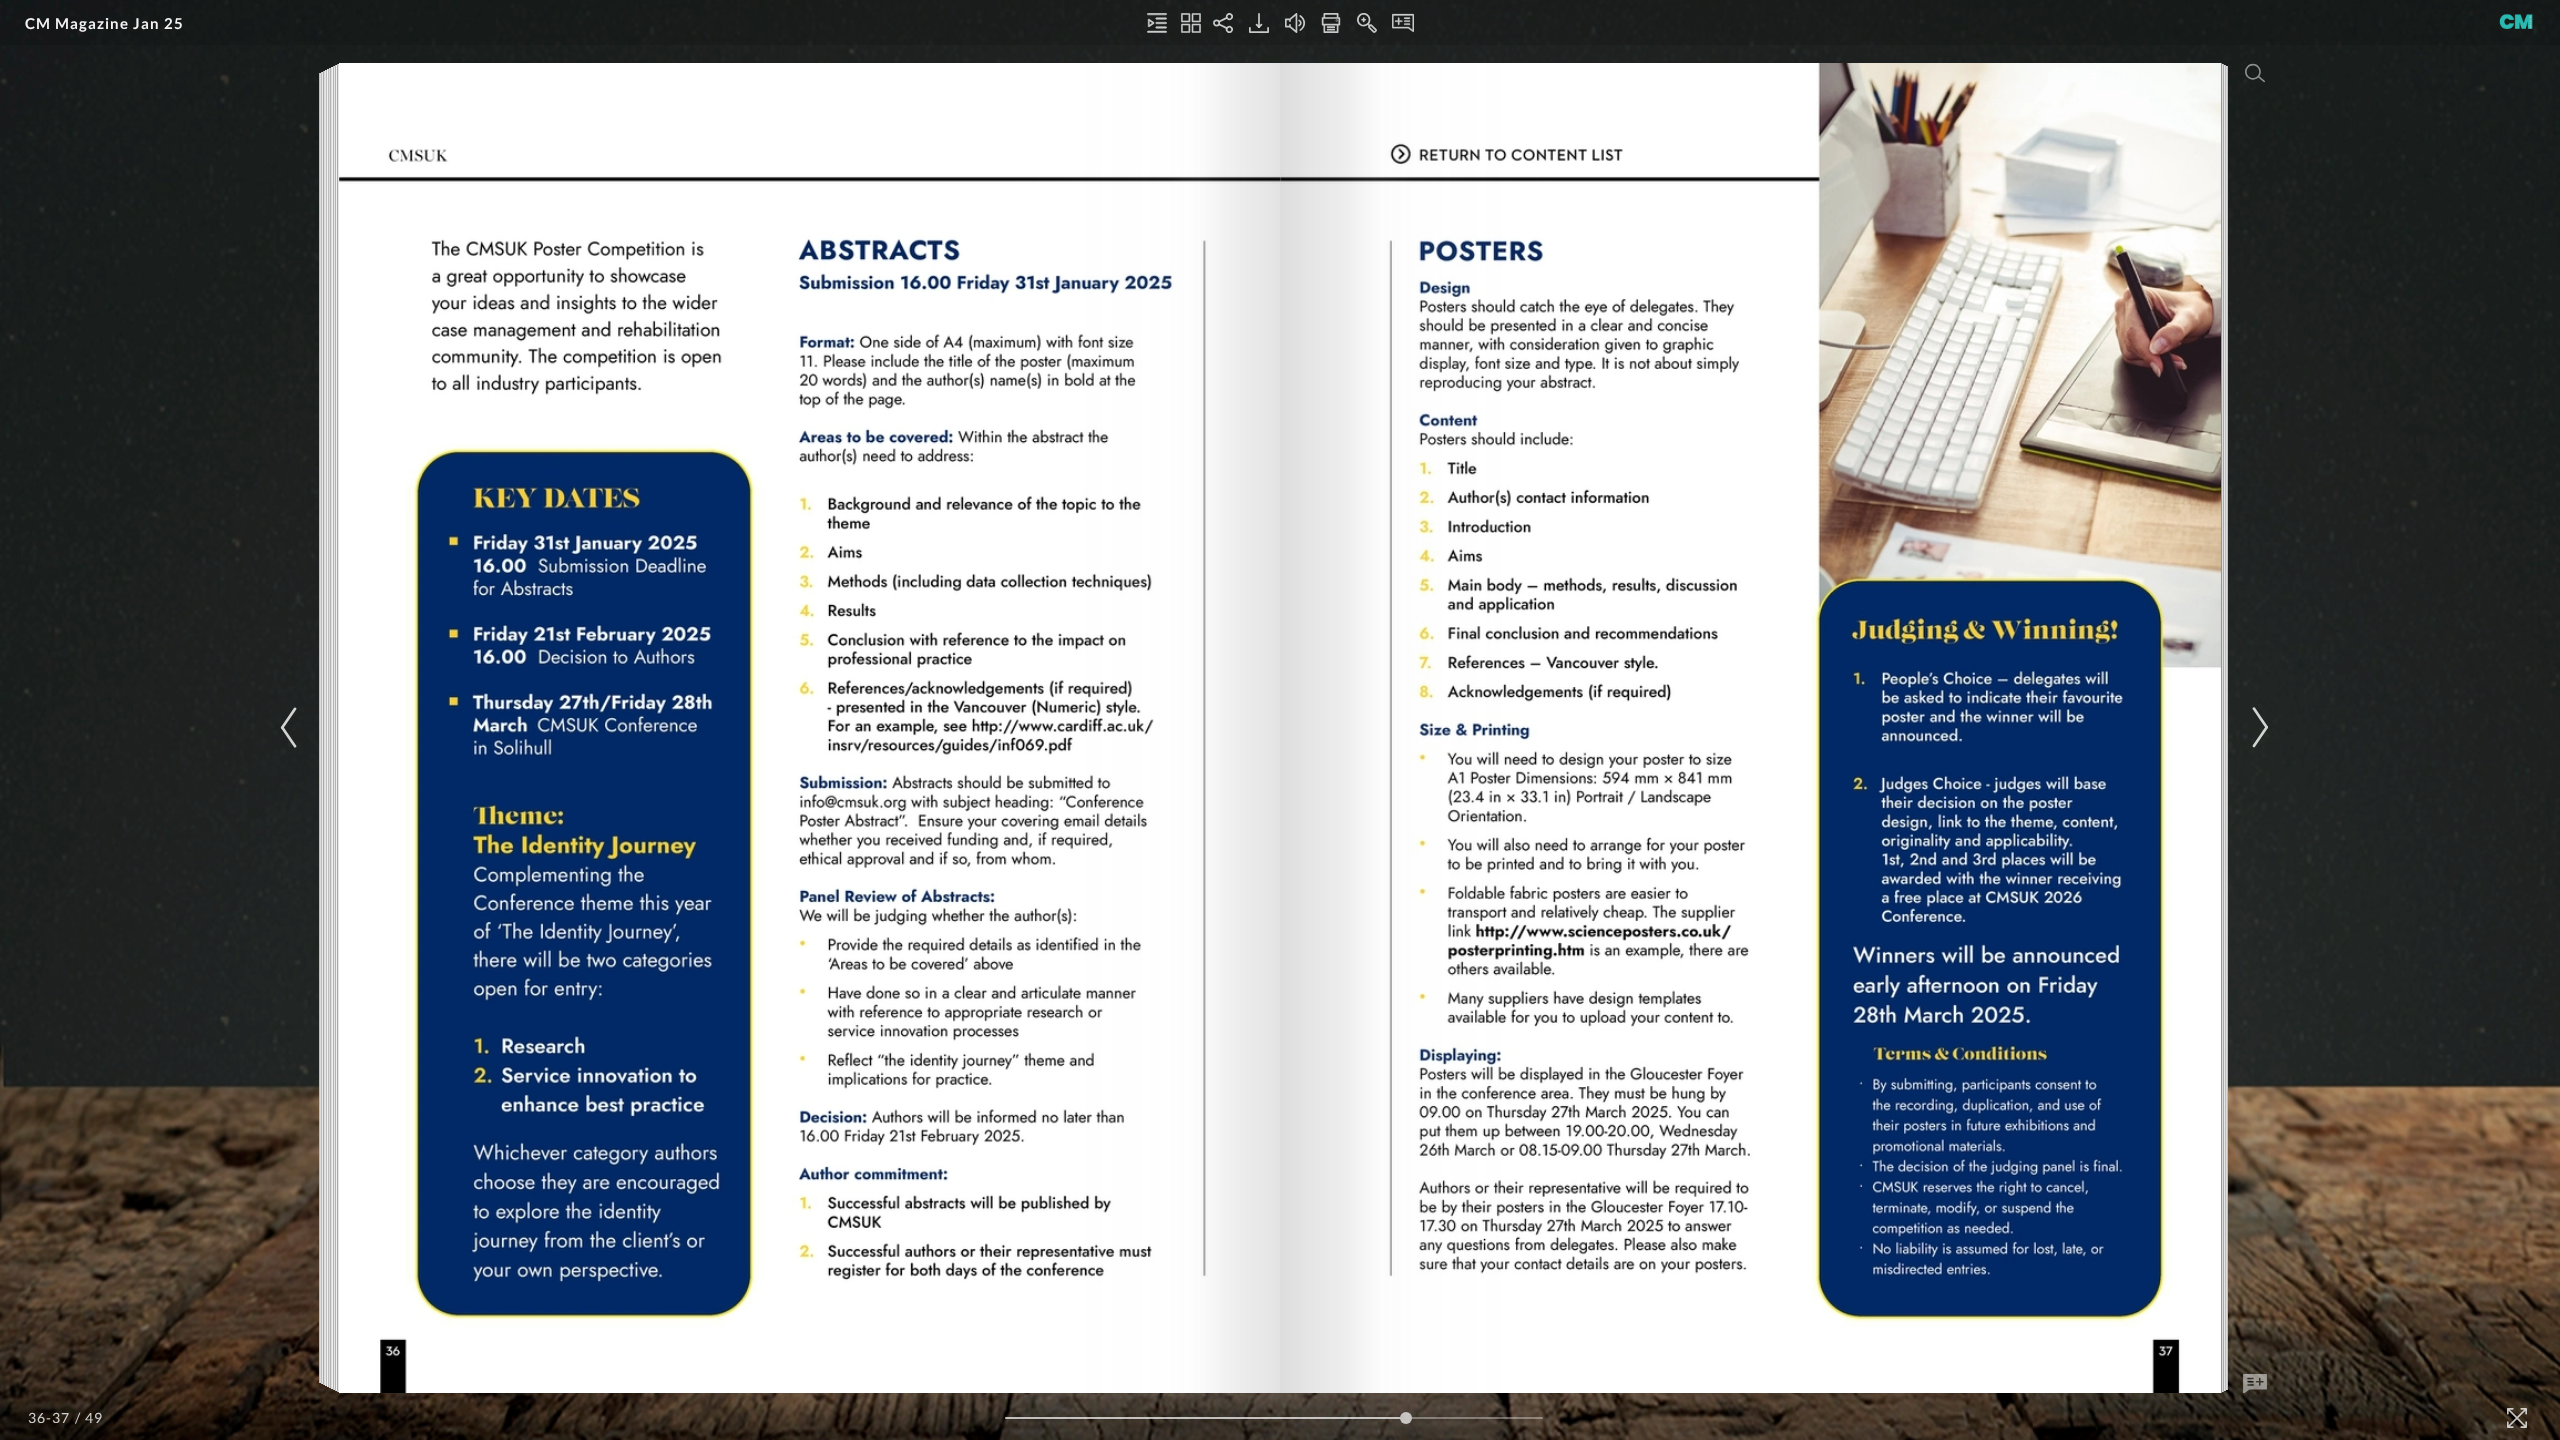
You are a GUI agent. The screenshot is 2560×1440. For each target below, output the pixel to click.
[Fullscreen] (2517, 1418)
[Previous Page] (292, 727)
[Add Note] (2255, 1384)
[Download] (1259, 23)
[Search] (2255, 73)
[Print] (1331, 23)
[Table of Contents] (1157, 23)
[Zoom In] (1367, 23)
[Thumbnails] (1191, 23)
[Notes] (1403, 23)
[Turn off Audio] (1295, 23)
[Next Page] (2257, 727)
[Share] (1223, 23)
